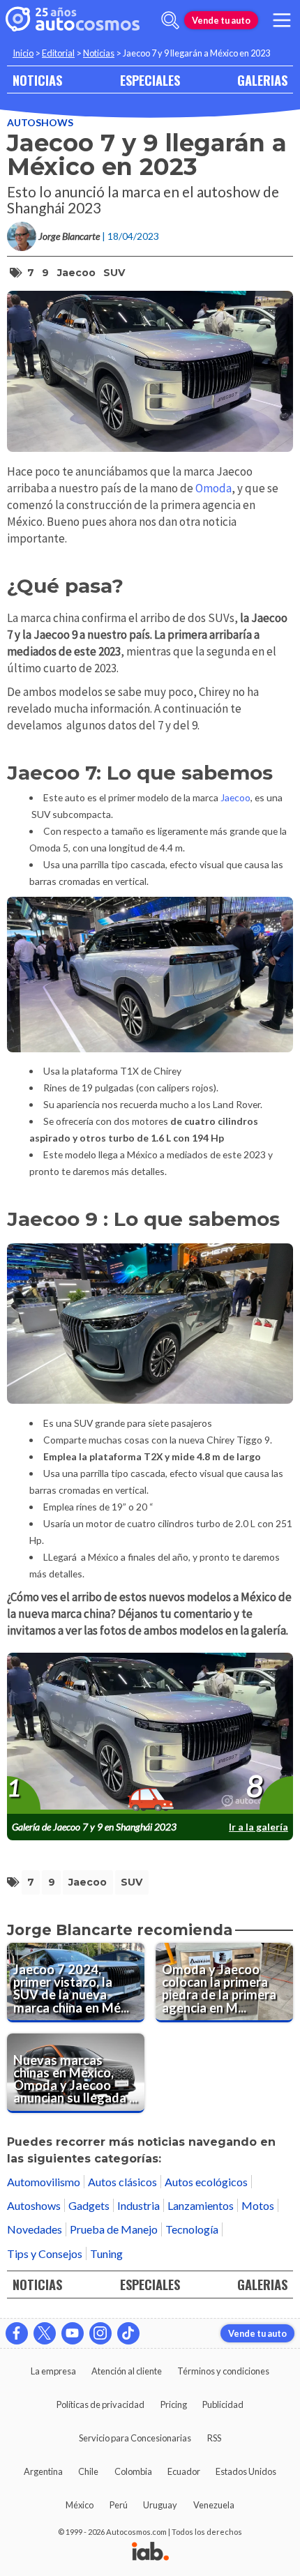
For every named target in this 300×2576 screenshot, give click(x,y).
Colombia (133, 2471)
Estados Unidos (246, 2471)
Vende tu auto (221, 20)
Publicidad (223, 2404)
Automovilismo (44, 2182)
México (80, 2505)
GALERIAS (262, 80)
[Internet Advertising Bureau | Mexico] (150, 2552)
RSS (214, 2438)
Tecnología (192, 2229)
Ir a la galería (258, 1827)
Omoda (213, 488)
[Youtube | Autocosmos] (73, 2333)
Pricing (174, 2404)
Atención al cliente (127, 2371)
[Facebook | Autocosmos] (17, 2333)
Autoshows (40, 122)
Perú (119, 2505)
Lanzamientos (201, 2205)
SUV (114, 273)
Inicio (23, 53)
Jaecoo (76, 273)
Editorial (58, 53)
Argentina (43, 2471)
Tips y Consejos (45, 2253)
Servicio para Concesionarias (135, 2438)
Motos (258, 2205)
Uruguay (160, 2505)
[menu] (282, 20)
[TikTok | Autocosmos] (128, 2333)
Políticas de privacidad (100, 2404)
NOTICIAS (37, 80)
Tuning (106, 2253)
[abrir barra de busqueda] (170, 20)
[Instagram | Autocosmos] (100, 2333)
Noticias (99, 53)
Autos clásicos (122, 2182)
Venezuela (214, 2505)
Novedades (35, 2229)
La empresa (53, 2371)
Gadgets (89, 2205)
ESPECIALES (150, 80)
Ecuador (184, 2471)
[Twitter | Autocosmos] (45, 2333)
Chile (88, 2471)
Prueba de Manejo (114, 2229)
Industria (138, 2205)
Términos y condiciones (223, 2371)
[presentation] (150, 1734)
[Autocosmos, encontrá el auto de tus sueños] (73, 20)
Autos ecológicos (206, 2182)
